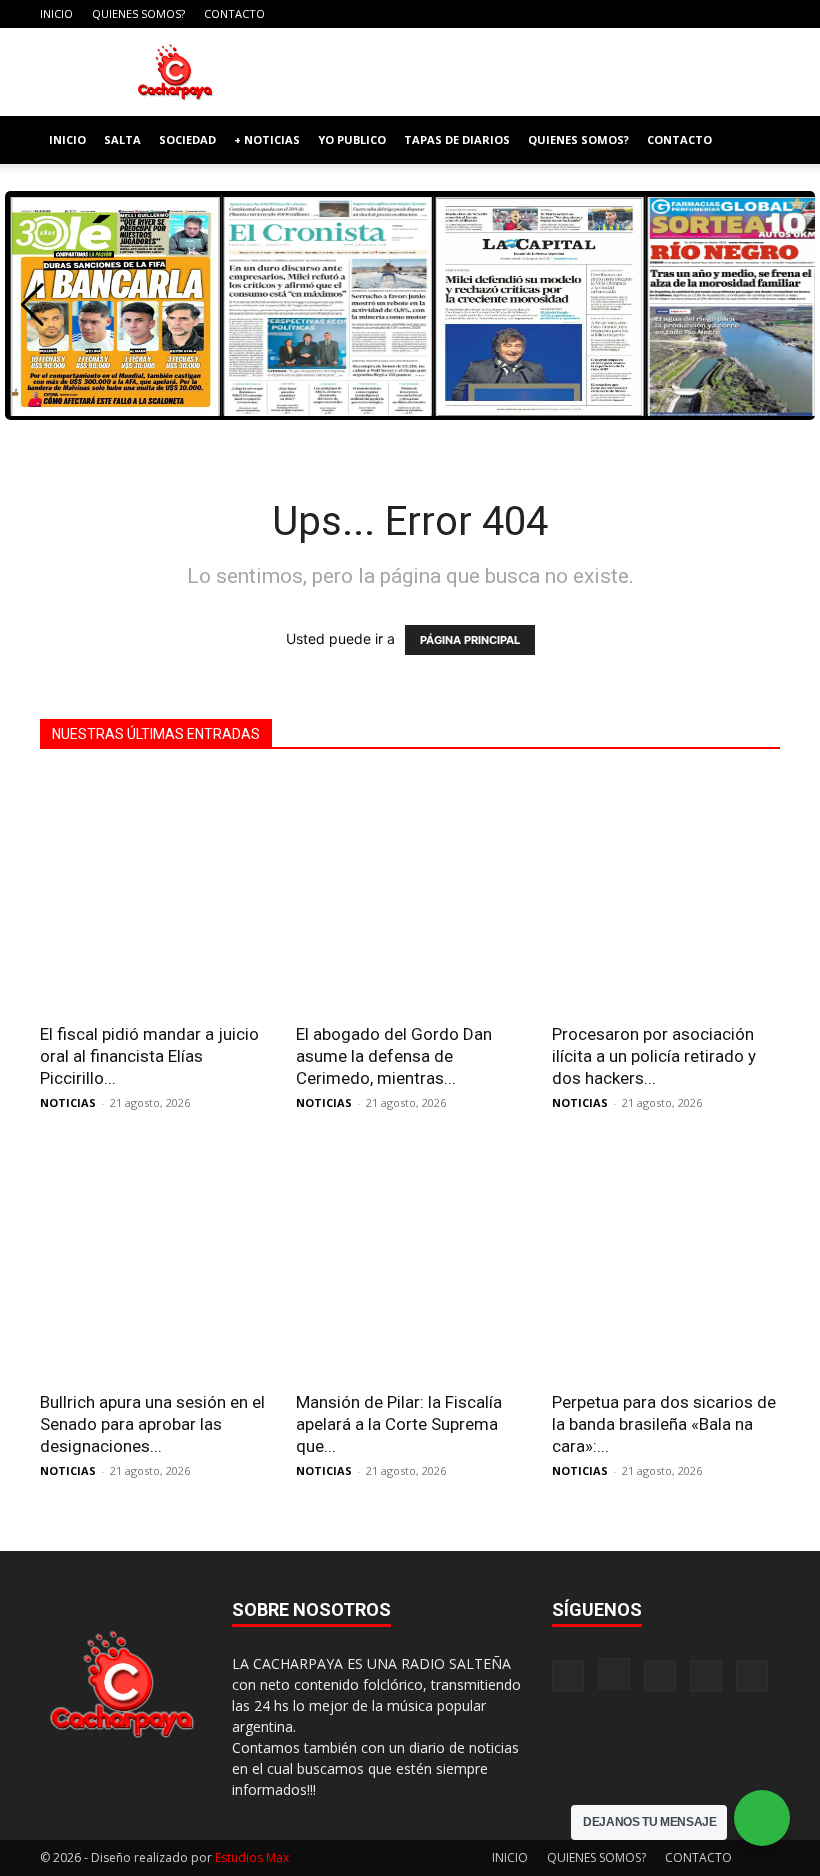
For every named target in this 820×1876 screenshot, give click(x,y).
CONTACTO (234, 13)
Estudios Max (252, 1857)
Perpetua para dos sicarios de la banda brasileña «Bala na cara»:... (664, 1424)
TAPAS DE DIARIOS (457, 139)
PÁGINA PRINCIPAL (470, 640)
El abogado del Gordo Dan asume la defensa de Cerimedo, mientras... (394, 1056)
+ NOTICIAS (267, 139)
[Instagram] (666, 14)
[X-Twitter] (732, 14)
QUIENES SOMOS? (138, 13)
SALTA (122, 139)
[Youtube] (765, 14)
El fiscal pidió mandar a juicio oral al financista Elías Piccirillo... (149, 1056)
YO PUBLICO (352, 139)
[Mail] (699, 14)
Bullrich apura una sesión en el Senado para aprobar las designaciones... (152, 1424)
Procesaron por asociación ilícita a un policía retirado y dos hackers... (654, 1056)
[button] (756, 140)
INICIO (56, 13)
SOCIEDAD (187, 139)
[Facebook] (633, 14)
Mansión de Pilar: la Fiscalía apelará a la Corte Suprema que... (399, 1424)
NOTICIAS (68, 1102)
